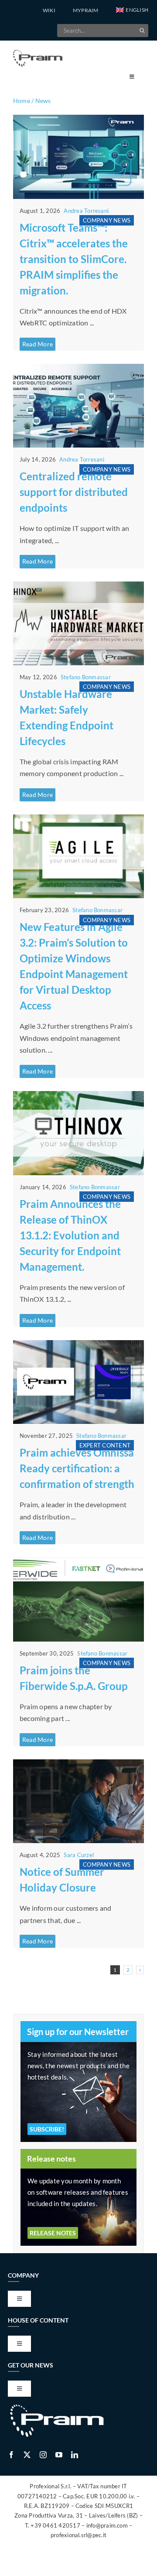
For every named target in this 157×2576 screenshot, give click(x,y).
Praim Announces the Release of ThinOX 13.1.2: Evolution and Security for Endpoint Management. (70, 1235)
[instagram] (43, 2455)
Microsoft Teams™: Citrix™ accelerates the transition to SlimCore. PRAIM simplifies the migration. (74, 259)
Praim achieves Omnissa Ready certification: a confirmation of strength (77, 1468)
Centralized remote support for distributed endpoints (74, 492)
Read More (38, 344)
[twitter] (27, 2455)
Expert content (105, 1445)
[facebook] (11, 2455)
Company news (107, 220)
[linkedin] (75, 2455)
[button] (132, 10)
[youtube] (59, 2455)
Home (22, 101)
